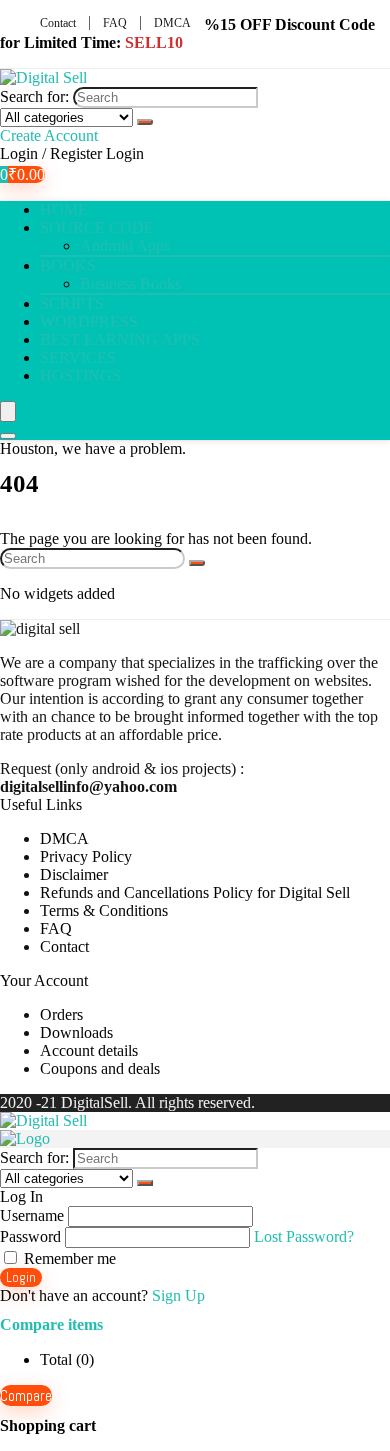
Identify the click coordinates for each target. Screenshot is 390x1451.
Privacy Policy (86, 856)
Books (68, 265)
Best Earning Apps (120, 339)
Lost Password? (304, 1236)
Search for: (34, 96)
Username (32, 1215)
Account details (89, 1050)
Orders (61, 1014)
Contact (58, 23)
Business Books (130, 283)
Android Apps (125, 245)
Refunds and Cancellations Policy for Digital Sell (195, 892)
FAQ (115, 23)
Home (64, 209)
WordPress (89, 321)
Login (21, 1277)
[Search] (145, 122)
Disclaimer (74, 874)
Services (78, 357)
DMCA (172, 23)
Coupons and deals (100, 1068)
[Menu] (8, 411)
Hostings (80, 375)
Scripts (72, 303)
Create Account (49, 135)
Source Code (97, 227)
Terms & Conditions (104, 910)
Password (30, 1236)
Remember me (68, 1258)
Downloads (76, 1032)
